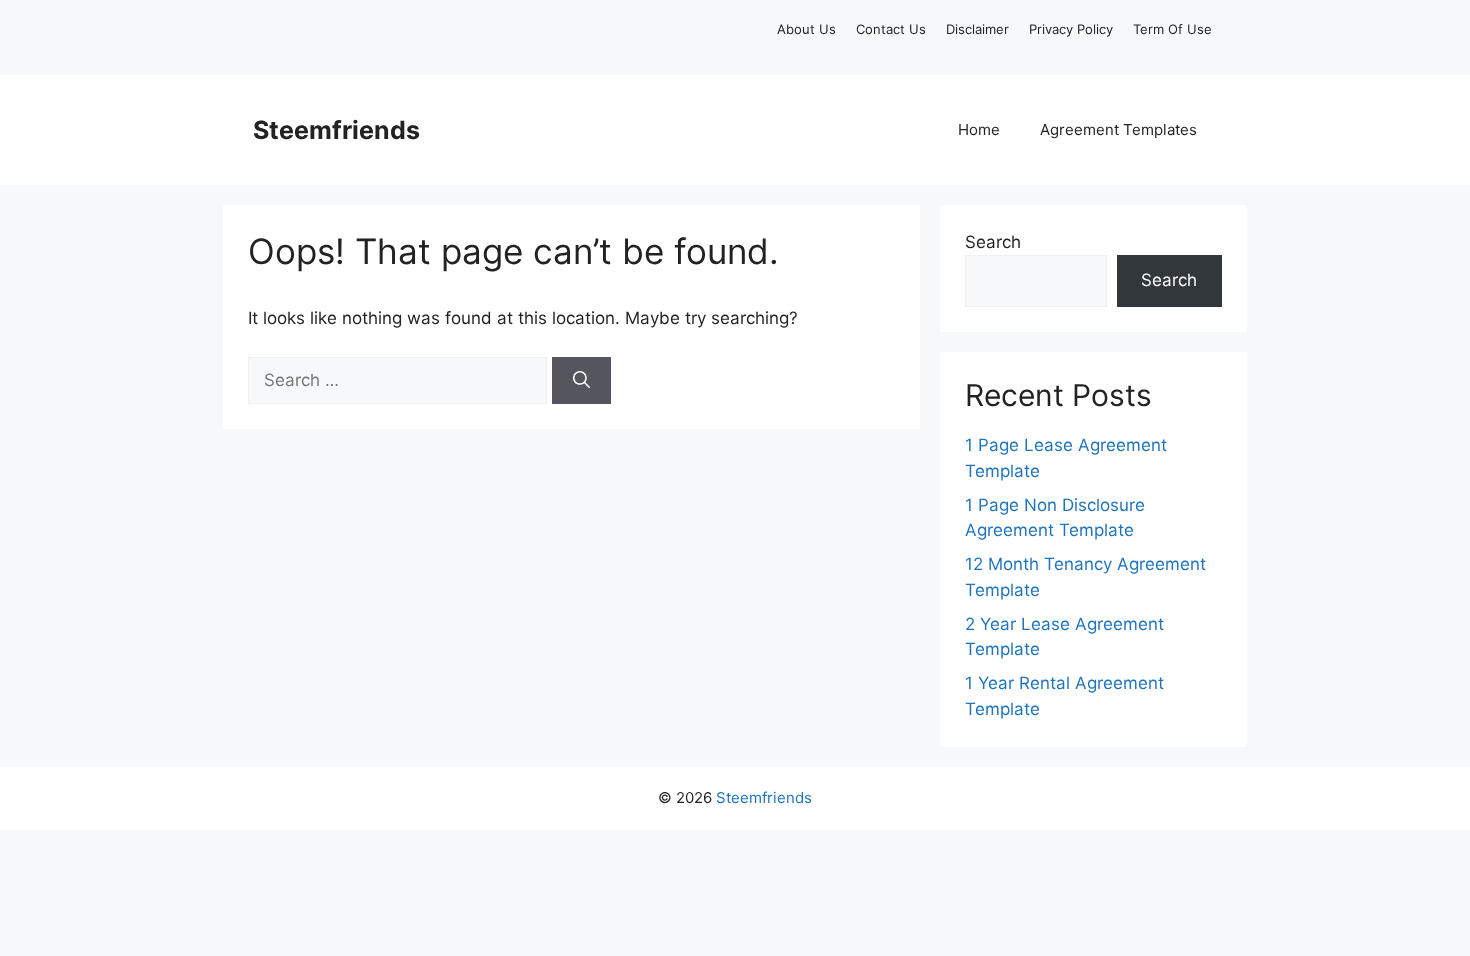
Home (979, 129)
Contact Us (891, 29)
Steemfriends (336, 130)
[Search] (581, 381)
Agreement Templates (1118, 129)
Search (993, 242)
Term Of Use (1172, 29)
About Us (806, 29)
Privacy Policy (1071, 29)
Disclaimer (977, 29)
